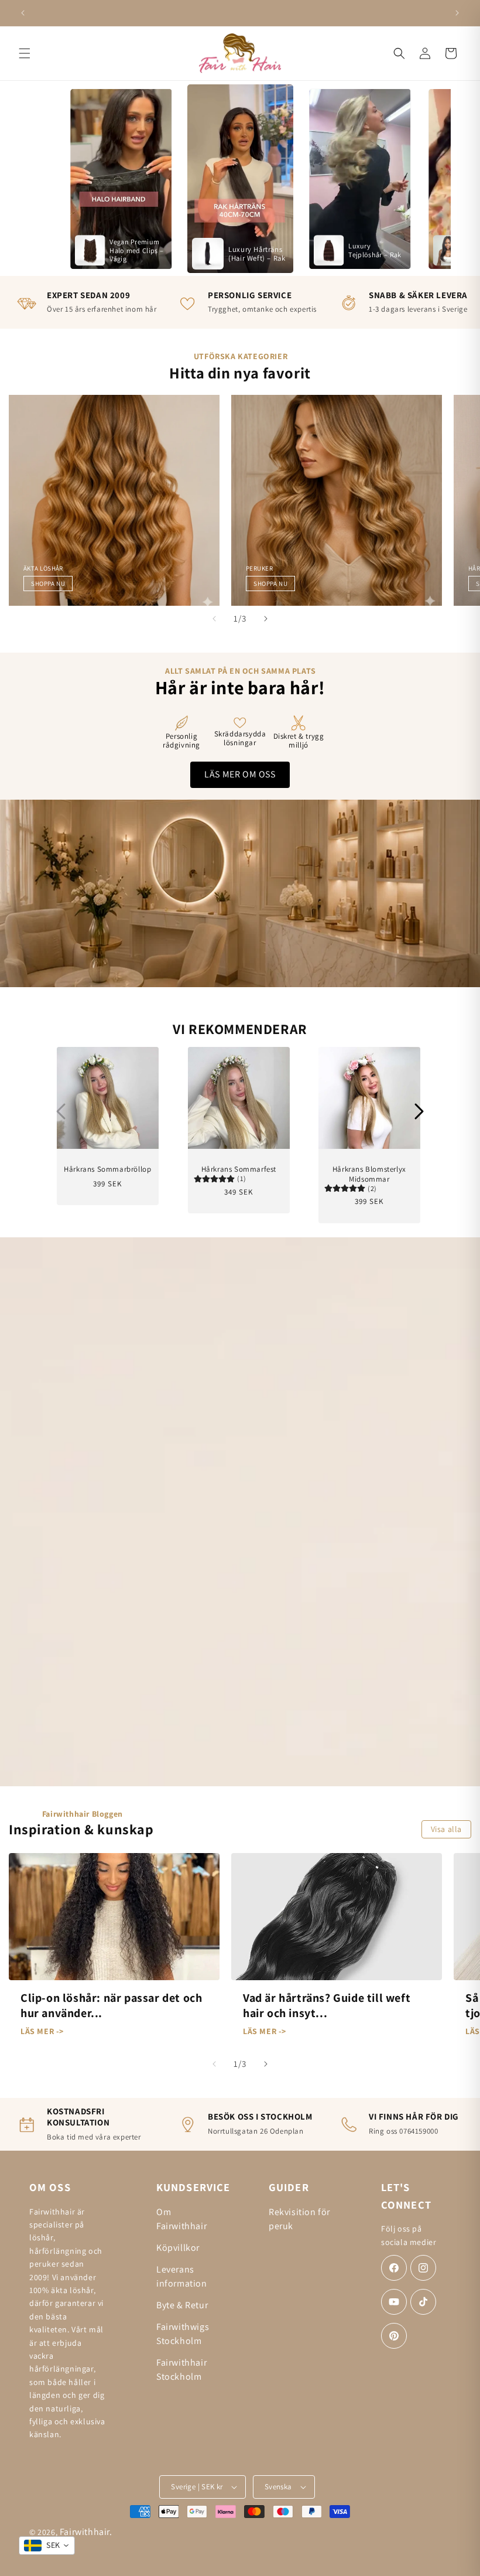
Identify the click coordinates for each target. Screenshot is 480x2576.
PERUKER (259, 568)
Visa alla (446, 1829)
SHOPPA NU (48, 584)
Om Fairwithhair (181, 2219)
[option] (121, 178)
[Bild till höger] (266, 619)
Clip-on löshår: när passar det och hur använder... (111, 2005)
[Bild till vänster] (214, 619)
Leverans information (182, 2276)
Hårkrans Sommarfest (238, 1169)
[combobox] (47, 2546)
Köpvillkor (178, 2248)
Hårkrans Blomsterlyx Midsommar (369, 1174)
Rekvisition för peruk (299, 2219)
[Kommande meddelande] (457, 13)
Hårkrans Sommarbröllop (107, 1169)
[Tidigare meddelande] (23, 13)
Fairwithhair (85, 2532)
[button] (25, 53)
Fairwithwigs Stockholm (183, 2334)
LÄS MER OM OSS (240, 774)
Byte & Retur (182, 2305)
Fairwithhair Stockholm (181, 2369)
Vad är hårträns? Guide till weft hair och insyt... (327, 2005)
